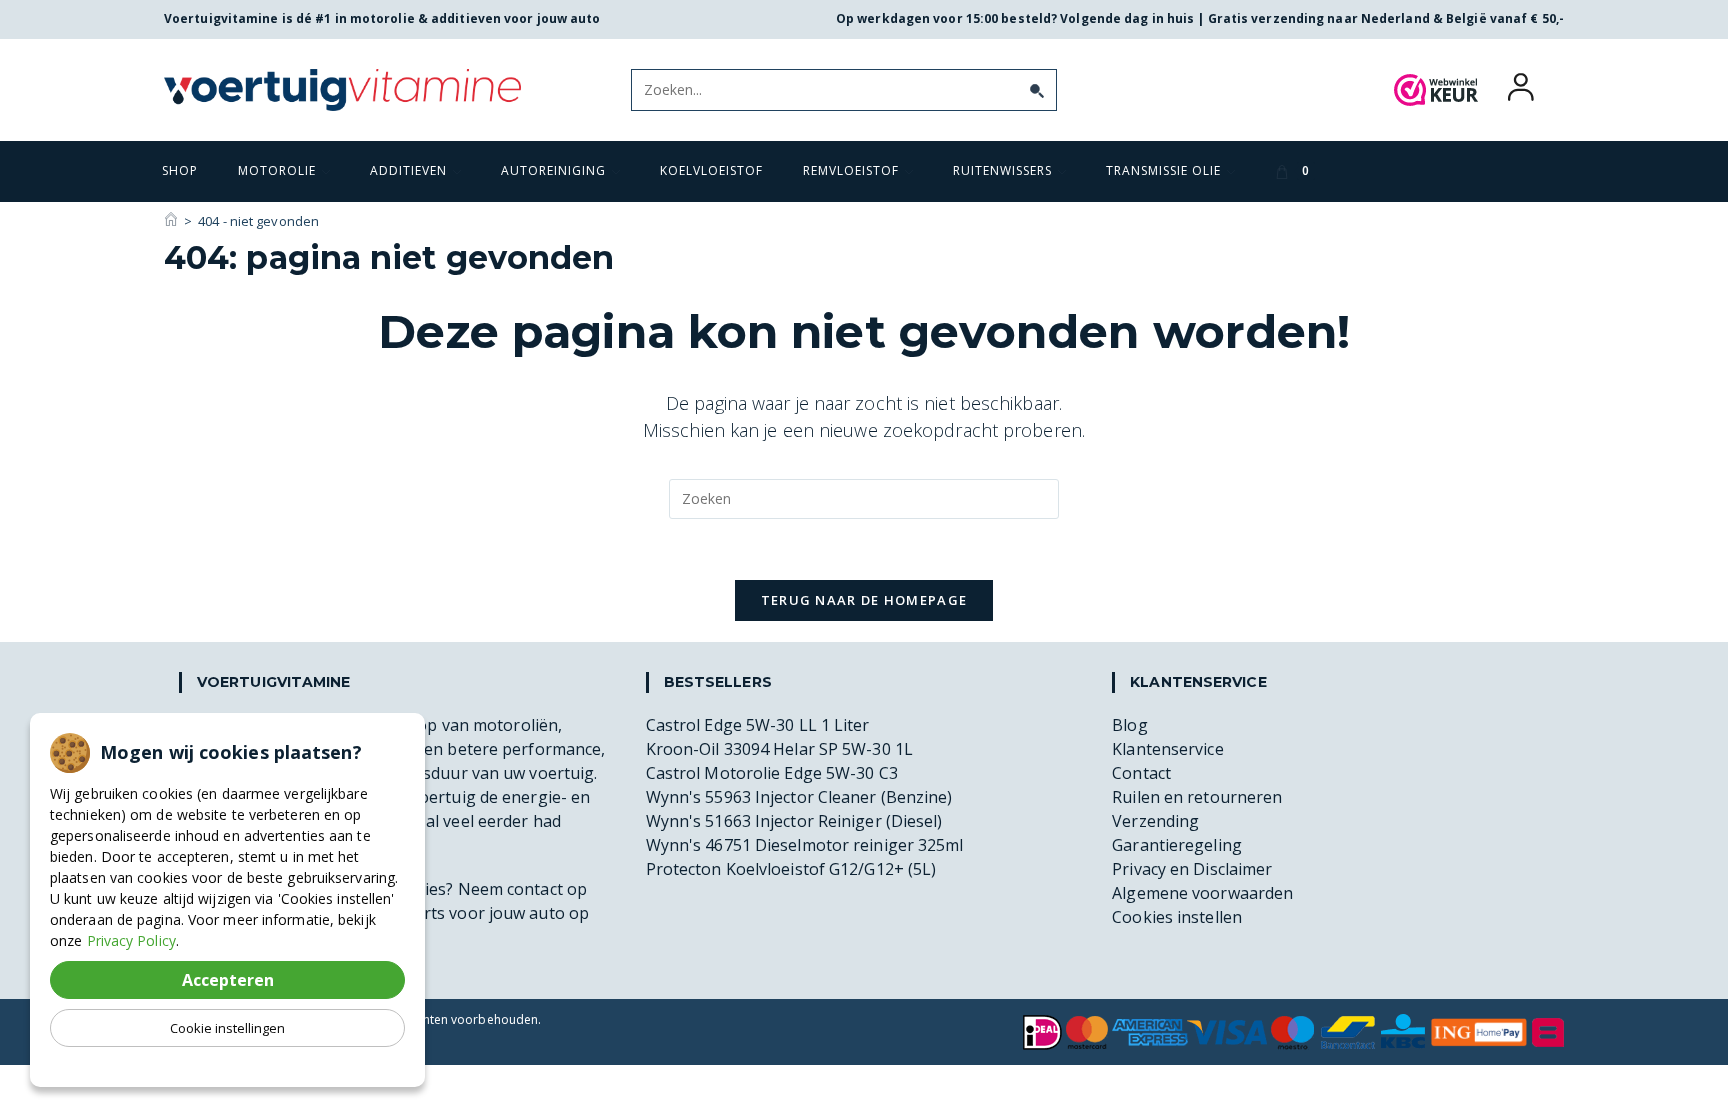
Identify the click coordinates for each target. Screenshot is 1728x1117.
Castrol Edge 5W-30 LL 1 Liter (758, 725)
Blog (1129, 725)
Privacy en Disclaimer (1192, 869)
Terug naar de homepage (864, 600)
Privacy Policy (131, 940)
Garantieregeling (1177, 845)
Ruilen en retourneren (1197, 797)
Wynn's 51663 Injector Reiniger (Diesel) (794, 821)
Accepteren (228, 980)
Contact (1141, 773)
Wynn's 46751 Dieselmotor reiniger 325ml (805, 845)
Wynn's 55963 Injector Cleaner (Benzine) (799, 797)
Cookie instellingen (227, 1028)
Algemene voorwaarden (1202, 893)
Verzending (1155, 821)
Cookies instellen (1177, 917)
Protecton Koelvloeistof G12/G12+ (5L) (791, 869)
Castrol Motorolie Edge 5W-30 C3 (772, 773)
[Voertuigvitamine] (171, 221)
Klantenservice (1167, 749)
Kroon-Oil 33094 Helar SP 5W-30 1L (779, 749)
